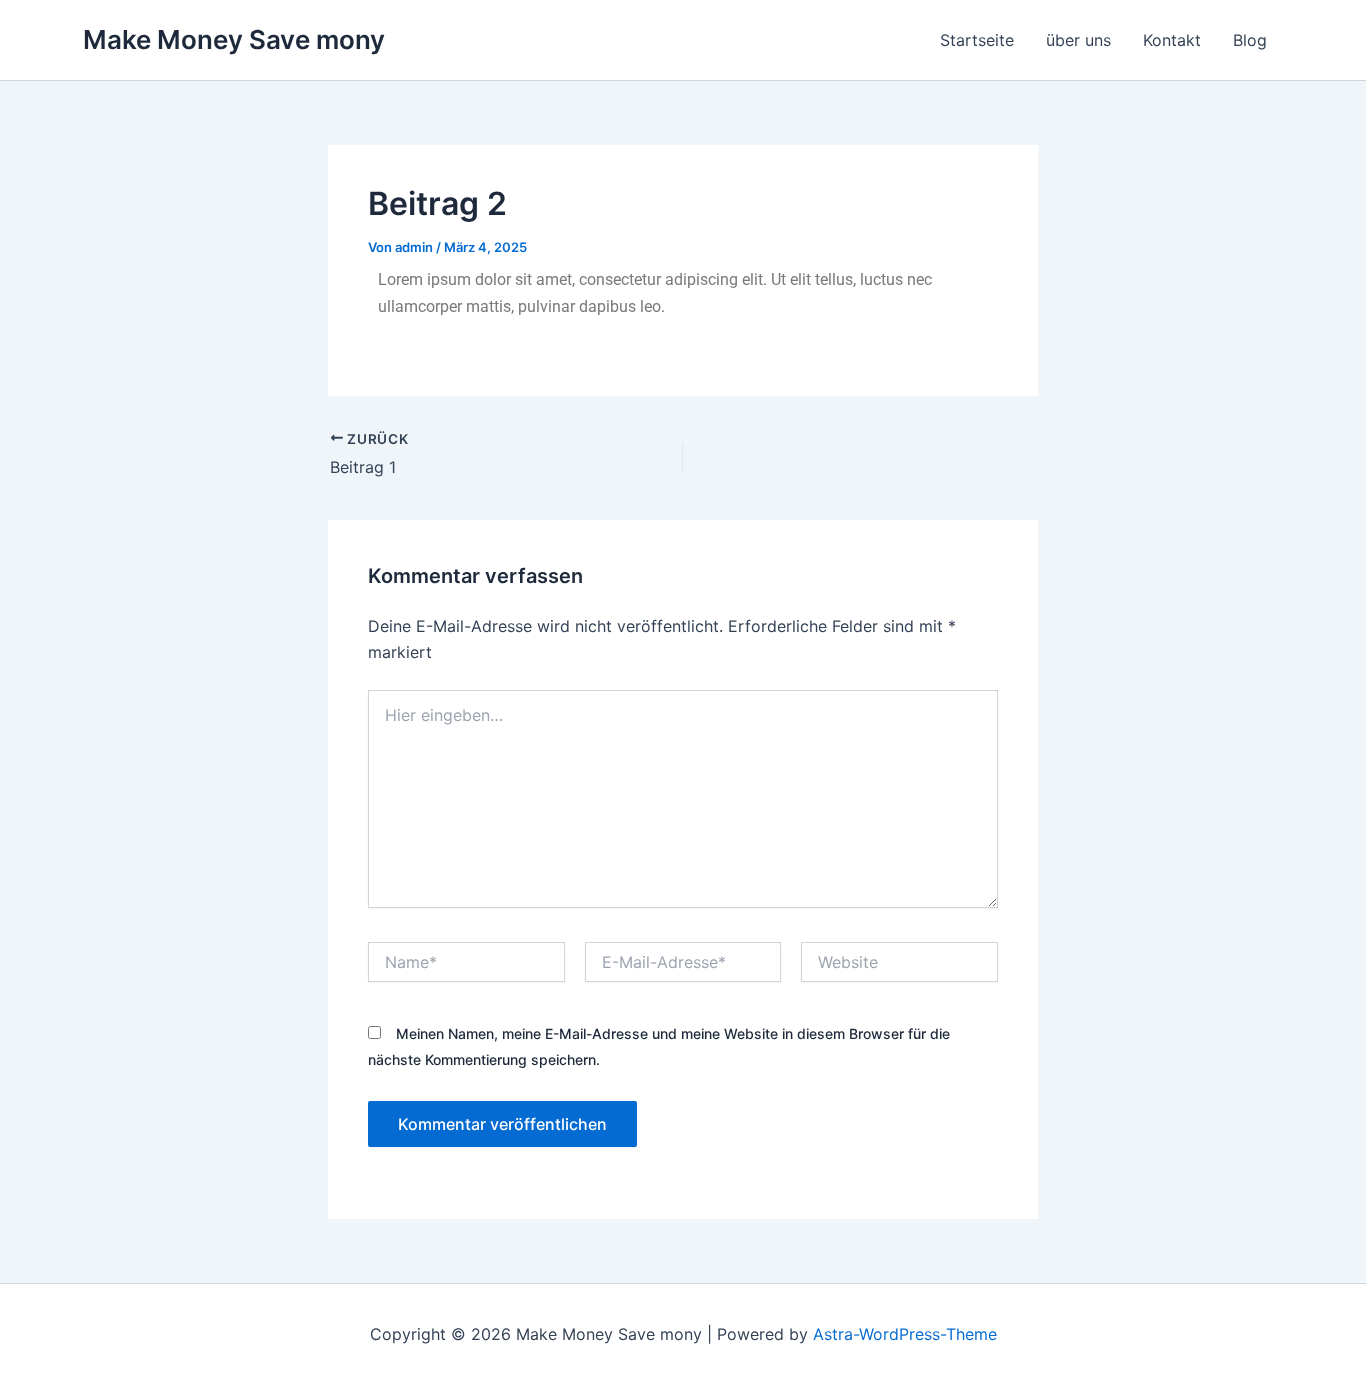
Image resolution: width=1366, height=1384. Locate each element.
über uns (1078, 40)
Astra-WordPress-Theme (905, 1334)
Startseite (977, 40)
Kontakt (1172, 40)
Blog (1250, 40)
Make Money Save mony (234, 39)
